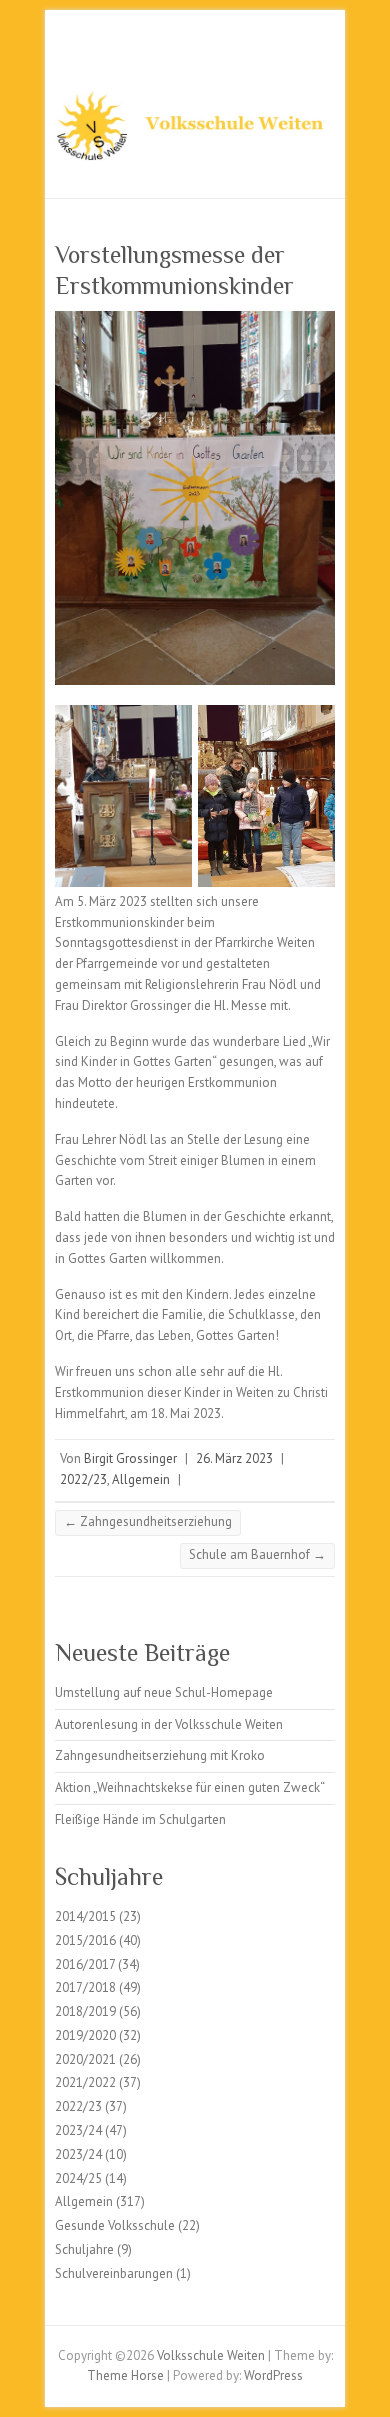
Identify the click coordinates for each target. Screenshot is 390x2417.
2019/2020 (85, 2035)
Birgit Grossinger (130, 1458)
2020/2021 (85, 2059)
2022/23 (83, 1479)
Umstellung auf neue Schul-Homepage (164, 1692)
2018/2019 (85, 2011)
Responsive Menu (323, 55)
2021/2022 (85, 2082)
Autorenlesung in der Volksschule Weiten (169, 1724)
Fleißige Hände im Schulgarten (140, 1819)
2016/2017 (85, 1964)
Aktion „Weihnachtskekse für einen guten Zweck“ (190, 1787)
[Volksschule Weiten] (195, 132)
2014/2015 (85, 1916)
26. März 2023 (234, 1458)
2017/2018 (85, 1987)
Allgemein (141, 1479)
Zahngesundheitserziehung (148, 1521)
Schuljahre (84, 2249)
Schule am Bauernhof (257, 1554)
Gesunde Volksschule (115, 2225)
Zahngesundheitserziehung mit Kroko (160, 1755)
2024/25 (78, 2178)
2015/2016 (85, 1940)
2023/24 (78, 2130)
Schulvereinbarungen (114, 2273)
